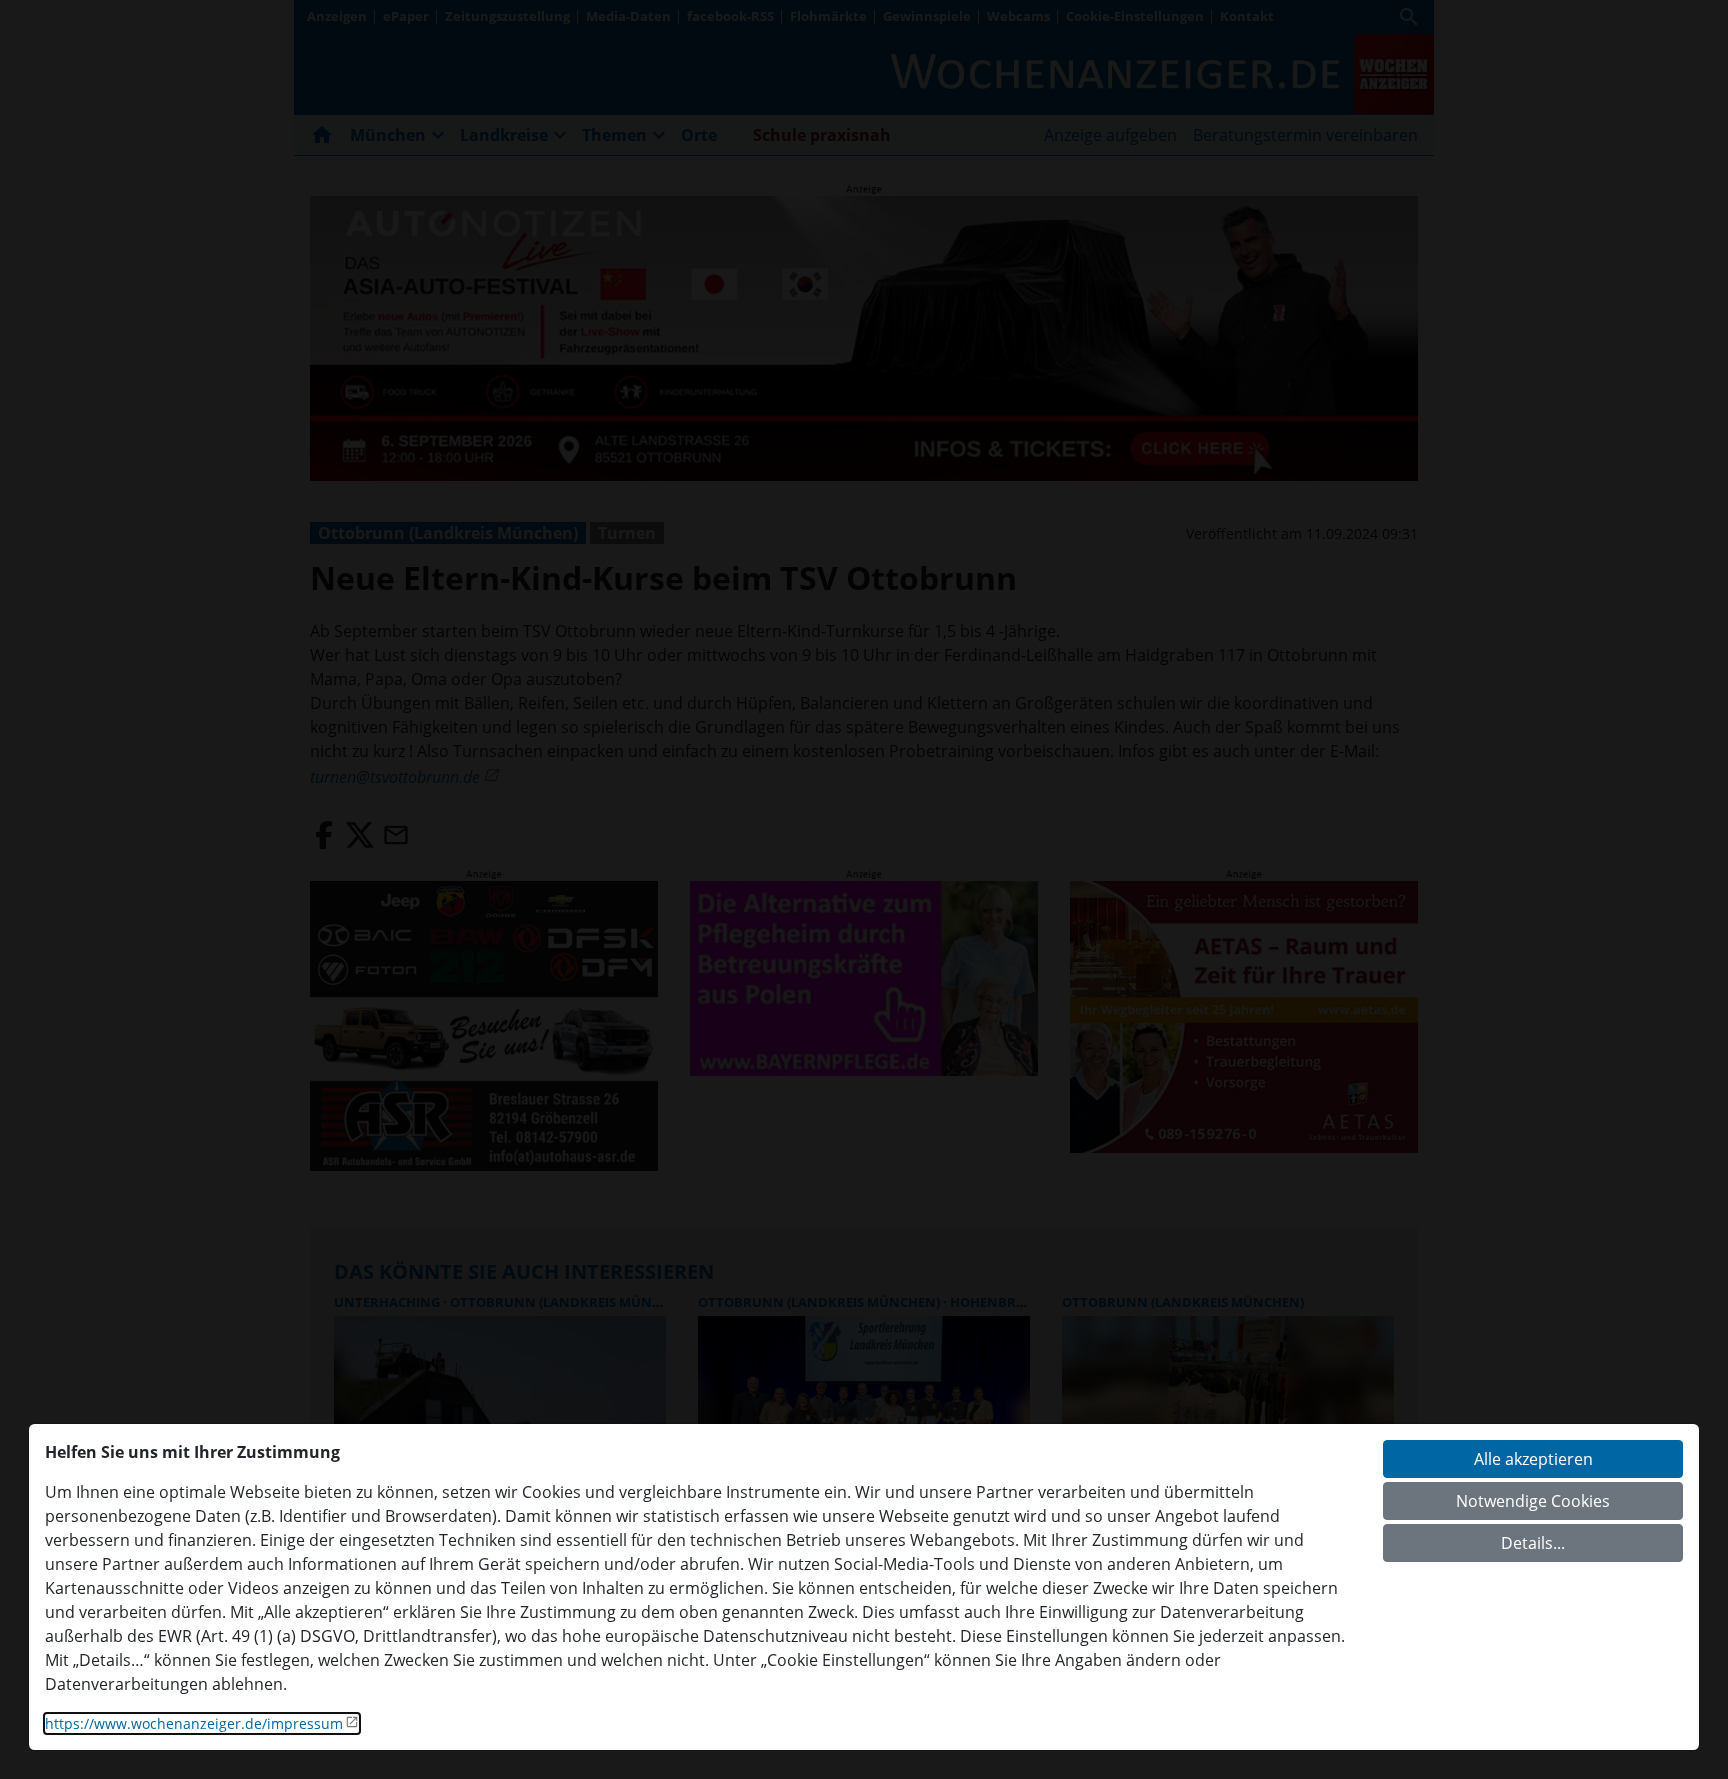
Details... (1533, 1543)
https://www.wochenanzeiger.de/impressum (194, 1723)
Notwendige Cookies (1533, 1501)
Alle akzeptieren (1533, 1459)
